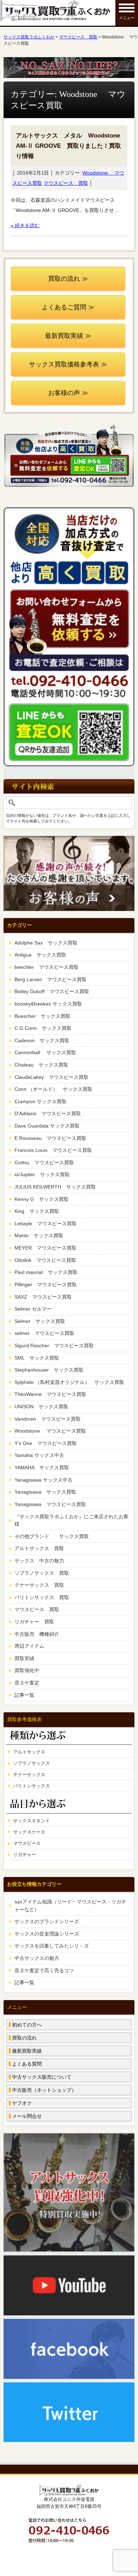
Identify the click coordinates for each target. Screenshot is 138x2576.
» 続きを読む (25, 225)
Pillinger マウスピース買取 (46, 1284)
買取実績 (24, 1658)
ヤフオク (22, 2103)
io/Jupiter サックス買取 (42, 1174)
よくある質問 (27, 2064)
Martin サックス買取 (39, 1235)
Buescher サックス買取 (42, 1016)
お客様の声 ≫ (68, 393)
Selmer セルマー (33, 1309)
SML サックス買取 (37, 1358)
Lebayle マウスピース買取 (46, 1223)
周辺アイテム (29, 1646)
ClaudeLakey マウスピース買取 (51, 1077)
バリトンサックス (31, 1786)
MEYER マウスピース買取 (45, 1248)
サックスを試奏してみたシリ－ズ (52, 1946)
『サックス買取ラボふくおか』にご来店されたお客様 (71, 1520)
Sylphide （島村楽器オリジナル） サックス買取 (69, 1382)
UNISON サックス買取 (41, 1407)
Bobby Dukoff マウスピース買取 (52, 991)
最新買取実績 (27, 2051)
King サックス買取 (37, 1211)
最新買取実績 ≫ (68, 336)
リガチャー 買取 (34, 1622)
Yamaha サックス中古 (39, 1455)
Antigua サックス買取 (40, 955)
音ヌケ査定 (27, 1683)
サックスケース (29, 1832)
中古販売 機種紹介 (37, 1634)
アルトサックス (29, 1752)
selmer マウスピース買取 (44, 1333)
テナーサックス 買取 (39, 1585)
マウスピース (27, 1843)
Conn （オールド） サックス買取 (53, 1089)
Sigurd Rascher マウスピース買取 (54, 1345)
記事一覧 (24, 1695)
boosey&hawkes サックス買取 (48, 1004)
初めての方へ (27, 2025)
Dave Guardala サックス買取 (47, 1126)
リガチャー (25, 1855)
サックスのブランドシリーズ (47, 1921)
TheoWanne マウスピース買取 (50, 1394)
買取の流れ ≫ (68, 279)
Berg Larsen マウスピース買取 (51, 979)
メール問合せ (27, 2116)
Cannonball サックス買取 (45, 1052)
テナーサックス (29, 1775)
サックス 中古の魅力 (39, 1561)
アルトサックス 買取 (39, 1548)
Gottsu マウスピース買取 (44, 1162)
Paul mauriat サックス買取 (46, 1272)
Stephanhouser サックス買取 (49, 1370)
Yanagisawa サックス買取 (45, 1492)
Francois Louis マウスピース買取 (53, 1150)
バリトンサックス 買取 (42, 1597)
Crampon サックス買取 (41, 1101)
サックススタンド (31, 1821)
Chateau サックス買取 (41, 1065)
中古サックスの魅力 (37, 1958)
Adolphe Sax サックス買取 (46, 943)
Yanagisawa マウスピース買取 (50, 1504)
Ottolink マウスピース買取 (45, 1260)
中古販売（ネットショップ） (44, 2090)
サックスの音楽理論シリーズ (47, 1934)
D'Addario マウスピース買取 (48, 1113)
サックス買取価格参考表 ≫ (68, 364)
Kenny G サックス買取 (42, 1199)
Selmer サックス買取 (40, 1321)
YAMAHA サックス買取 (42, 1468)
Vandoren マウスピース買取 (48, 1419)
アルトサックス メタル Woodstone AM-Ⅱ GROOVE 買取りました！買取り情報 (68, 146)
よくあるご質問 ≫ (68, 307)
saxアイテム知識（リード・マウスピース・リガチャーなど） (70, 1906)
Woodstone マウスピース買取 (50, 1431)
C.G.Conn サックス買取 (43, 1028)
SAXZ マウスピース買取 (43, 1297)
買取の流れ (24, 2038)
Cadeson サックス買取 (42, 1040)
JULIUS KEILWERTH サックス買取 (55, 1187)
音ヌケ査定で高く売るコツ (44, 1970)
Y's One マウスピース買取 (46, 1443)
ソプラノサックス (31, 1763)
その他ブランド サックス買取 (52, 1536)
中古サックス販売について (42, 2077)
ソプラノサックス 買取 (42, 1573)
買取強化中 (27, 1670)
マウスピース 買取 (66, 183)
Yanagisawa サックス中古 (44, 1480)
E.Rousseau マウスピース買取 (50, 1138)
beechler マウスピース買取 (47, 967)
